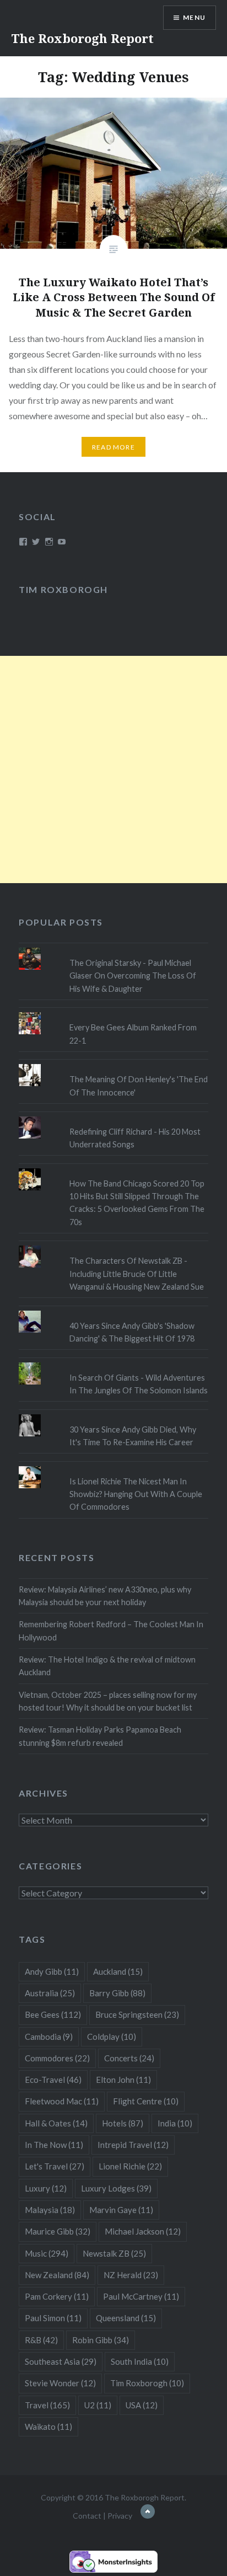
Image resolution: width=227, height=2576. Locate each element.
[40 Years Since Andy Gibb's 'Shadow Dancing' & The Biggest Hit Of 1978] (113, 1311)
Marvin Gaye (121, 2210)
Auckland (118, 1971)
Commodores (57, 2058)
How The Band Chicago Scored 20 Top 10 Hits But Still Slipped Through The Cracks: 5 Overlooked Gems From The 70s (137, 1203)
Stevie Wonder (60, 2383)
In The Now (54, 2145)
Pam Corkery (57, 2296)
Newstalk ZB (114, 2253)
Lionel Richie (130, 2166)
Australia (50, 1993)
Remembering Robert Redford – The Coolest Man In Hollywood (111, 1631)
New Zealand (57, 2275)
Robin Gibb (101, 2340)
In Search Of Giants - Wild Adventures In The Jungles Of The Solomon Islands (139, 1384)
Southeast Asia (61, 2361)
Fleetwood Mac (62, 2101)
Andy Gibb (52, 1971)
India (175, 2123)
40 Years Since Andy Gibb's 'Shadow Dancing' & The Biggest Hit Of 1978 (132, 1332)
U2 (98, 2405)
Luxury (46, 2188)
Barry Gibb (117, 1993)
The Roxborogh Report (82, 38)
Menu (194, 17)
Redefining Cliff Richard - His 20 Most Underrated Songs (135, 1138)
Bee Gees (53, 2014)
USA (142, 2405)
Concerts (129, 2058)
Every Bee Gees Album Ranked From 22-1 (133, 1034)
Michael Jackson (143, 2231)
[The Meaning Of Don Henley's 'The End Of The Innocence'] (113, 1064)
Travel (47, 2405)
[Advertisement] (113, 769)
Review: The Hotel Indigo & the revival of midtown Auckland (107, 1666)
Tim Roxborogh (63, 589)
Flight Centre (146, 2101)
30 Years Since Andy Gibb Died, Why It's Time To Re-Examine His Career (133, 1436)
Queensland (126, 2318)
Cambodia (49, 2037)
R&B (41, 2340)
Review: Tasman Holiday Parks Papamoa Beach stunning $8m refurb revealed (100, 1736)
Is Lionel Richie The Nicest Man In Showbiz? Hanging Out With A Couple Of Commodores (136, 1494)
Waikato (48, 2427)
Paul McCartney (141, 2296)
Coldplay (112, 2037)
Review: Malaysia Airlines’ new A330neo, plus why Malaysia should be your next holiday (105, 1596)
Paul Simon (53, 2318)
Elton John (123, 2080)
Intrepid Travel (133, 2145)
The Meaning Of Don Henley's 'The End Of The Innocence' (139, 1086)
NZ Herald (131, 2275)
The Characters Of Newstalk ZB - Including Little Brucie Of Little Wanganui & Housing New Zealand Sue (137, 1274)
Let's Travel (55, 2166)
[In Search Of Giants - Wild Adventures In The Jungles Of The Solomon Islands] (113, 1362)
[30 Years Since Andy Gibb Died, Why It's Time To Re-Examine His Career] (113, 1414)
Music (47, 2253)
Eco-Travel (53, 2080)
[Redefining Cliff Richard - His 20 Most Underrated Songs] (113, 1116)
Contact (87, 2516)
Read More (113, 447)
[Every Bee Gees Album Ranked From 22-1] (113, 1012)
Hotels (123, 2123)
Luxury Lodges (116, 2188)
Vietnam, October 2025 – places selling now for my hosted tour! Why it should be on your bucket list (108, 1701)
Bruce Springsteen (137, 2014)
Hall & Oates (56, 2123)
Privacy (120, 2516)
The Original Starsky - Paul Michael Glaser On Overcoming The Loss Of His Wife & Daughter (133, 976)
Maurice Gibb (58, 2231)
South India (140, 2361)
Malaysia (50, 2210)
